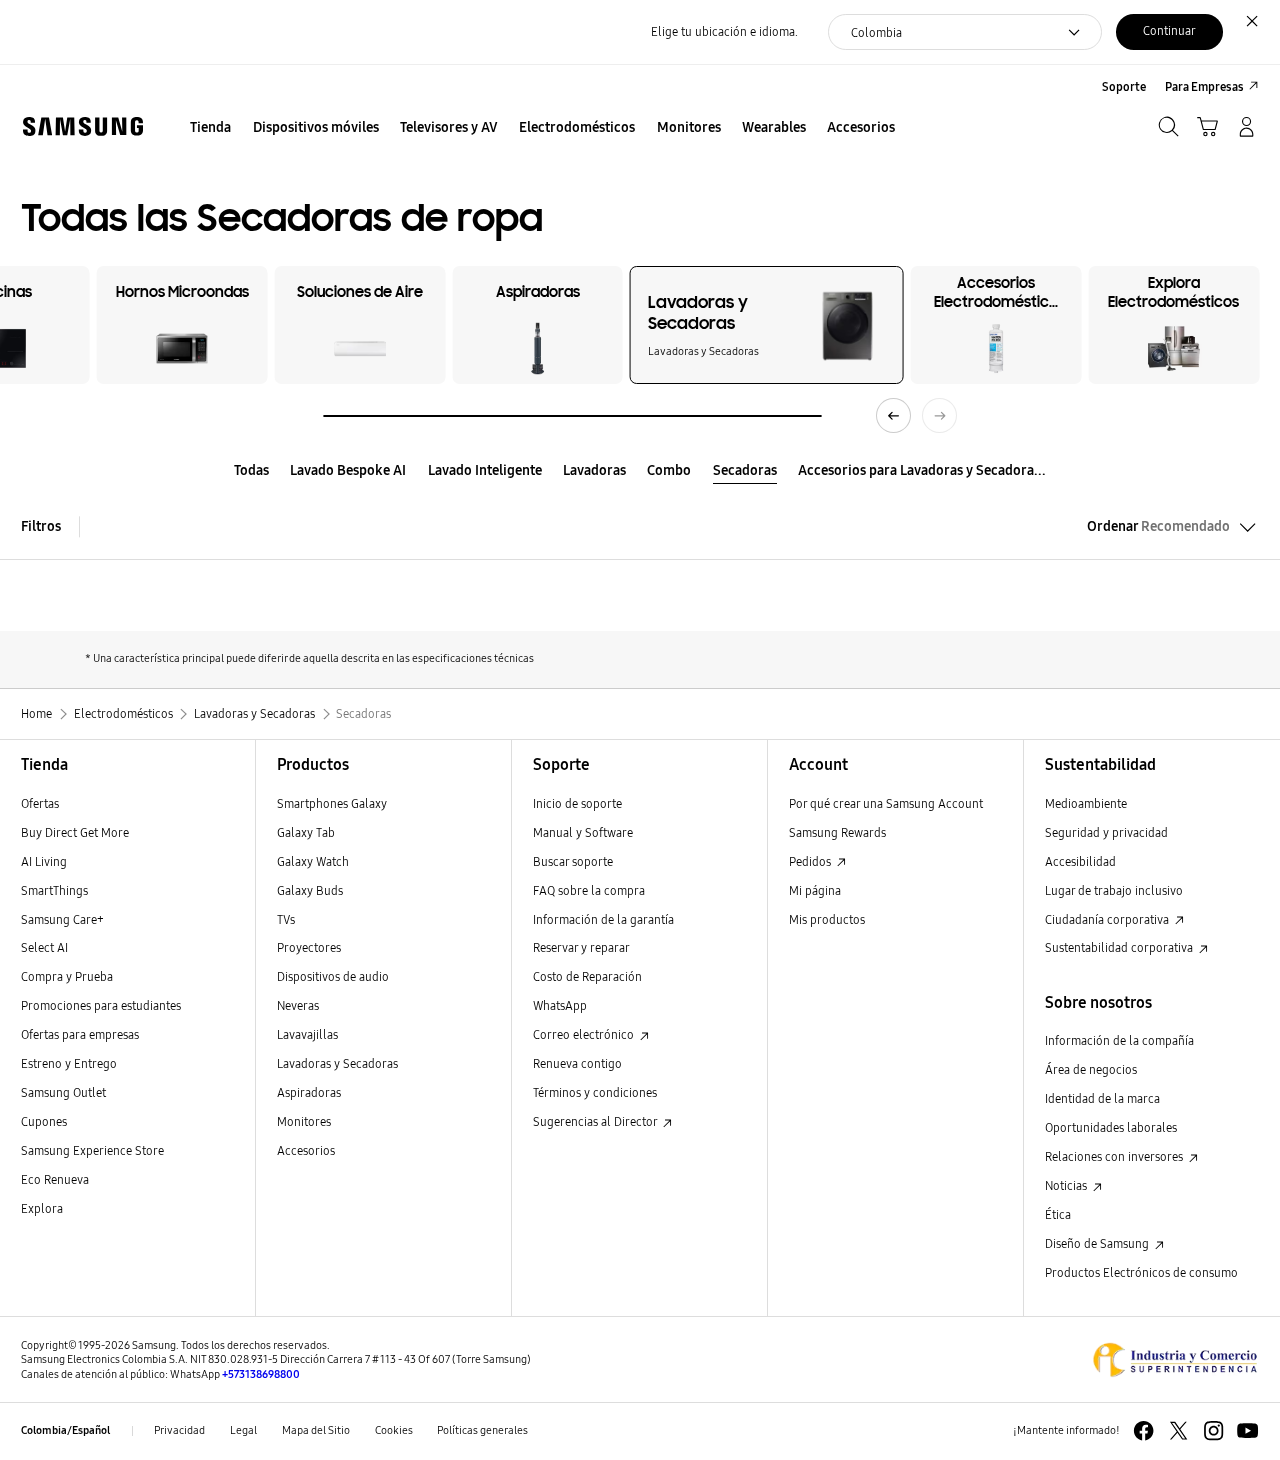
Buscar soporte (573, 861)
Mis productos (827, 919)
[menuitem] (211, 128)
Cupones (44, 1121)
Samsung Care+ (62, 919)
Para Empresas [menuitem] (1204, 86)
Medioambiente (1086, 803)
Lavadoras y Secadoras (337, 1063)
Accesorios (306, 1150)
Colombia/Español (65, 1430)
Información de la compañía (1119, 1040)
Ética (1058, 1214)
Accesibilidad (1080, 861)
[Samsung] (82, 126)
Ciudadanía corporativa (1108, 919)
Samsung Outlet (63, 1092)
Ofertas (40, 803)
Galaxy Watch (313, 861)
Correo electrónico (585, 1034)
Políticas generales (482, 1430)
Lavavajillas (307, 1034)
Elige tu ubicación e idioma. (724, 31)
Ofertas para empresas (80, 1034)
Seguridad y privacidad (1106, 832)
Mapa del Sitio (316, 1430)
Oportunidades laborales (1111, 1127)
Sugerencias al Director (596, 1121)
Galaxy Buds (310, 890)
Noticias (1067, 1185)
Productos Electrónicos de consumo (1141, 1272)
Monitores (304, 1121)
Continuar (1169, 30)
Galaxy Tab (306, 832)
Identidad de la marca (1102, 1098)
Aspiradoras (309, 1092)
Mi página (815, 890)
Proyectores (309, 947)
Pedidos (811, 861)
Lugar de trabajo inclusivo (1114, 890)
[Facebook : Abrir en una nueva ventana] (1143, 1430)
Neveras (298, 1005)
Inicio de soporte (577, 803)
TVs (286, 919)
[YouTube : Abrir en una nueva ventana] (1247, 1430)
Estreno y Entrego (69, 1063)
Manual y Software (583, 832)
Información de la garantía (603, 919)
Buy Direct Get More (75, 832)
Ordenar (1158, 526)
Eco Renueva (55, 1179)
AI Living (44, 861)
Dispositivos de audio (333, 976)
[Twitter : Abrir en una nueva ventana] (1178, 1430)
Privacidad (179, 1430)
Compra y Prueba (67, 976)
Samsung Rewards (837, 832)
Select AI (44, 947)
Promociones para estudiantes (101, 1005)
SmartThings (54, 890)
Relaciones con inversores (1115, 1156)
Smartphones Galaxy (332, 803)
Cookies (394, 1430)
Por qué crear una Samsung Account (886, 803)
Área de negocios (1091, 1069)
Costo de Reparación (587, 976)
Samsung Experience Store (92, 1150)
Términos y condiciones (595, 1092)
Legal (243, 1430)
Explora (42, 1208)
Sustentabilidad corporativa (1120, 947)
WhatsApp (560, 1005)
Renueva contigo (577, 1063)
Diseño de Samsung (1098, 1243)
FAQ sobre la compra (589, 890)
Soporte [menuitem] (1124, 86)
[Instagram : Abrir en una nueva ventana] (1213, 1430)
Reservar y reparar (581, 947)
